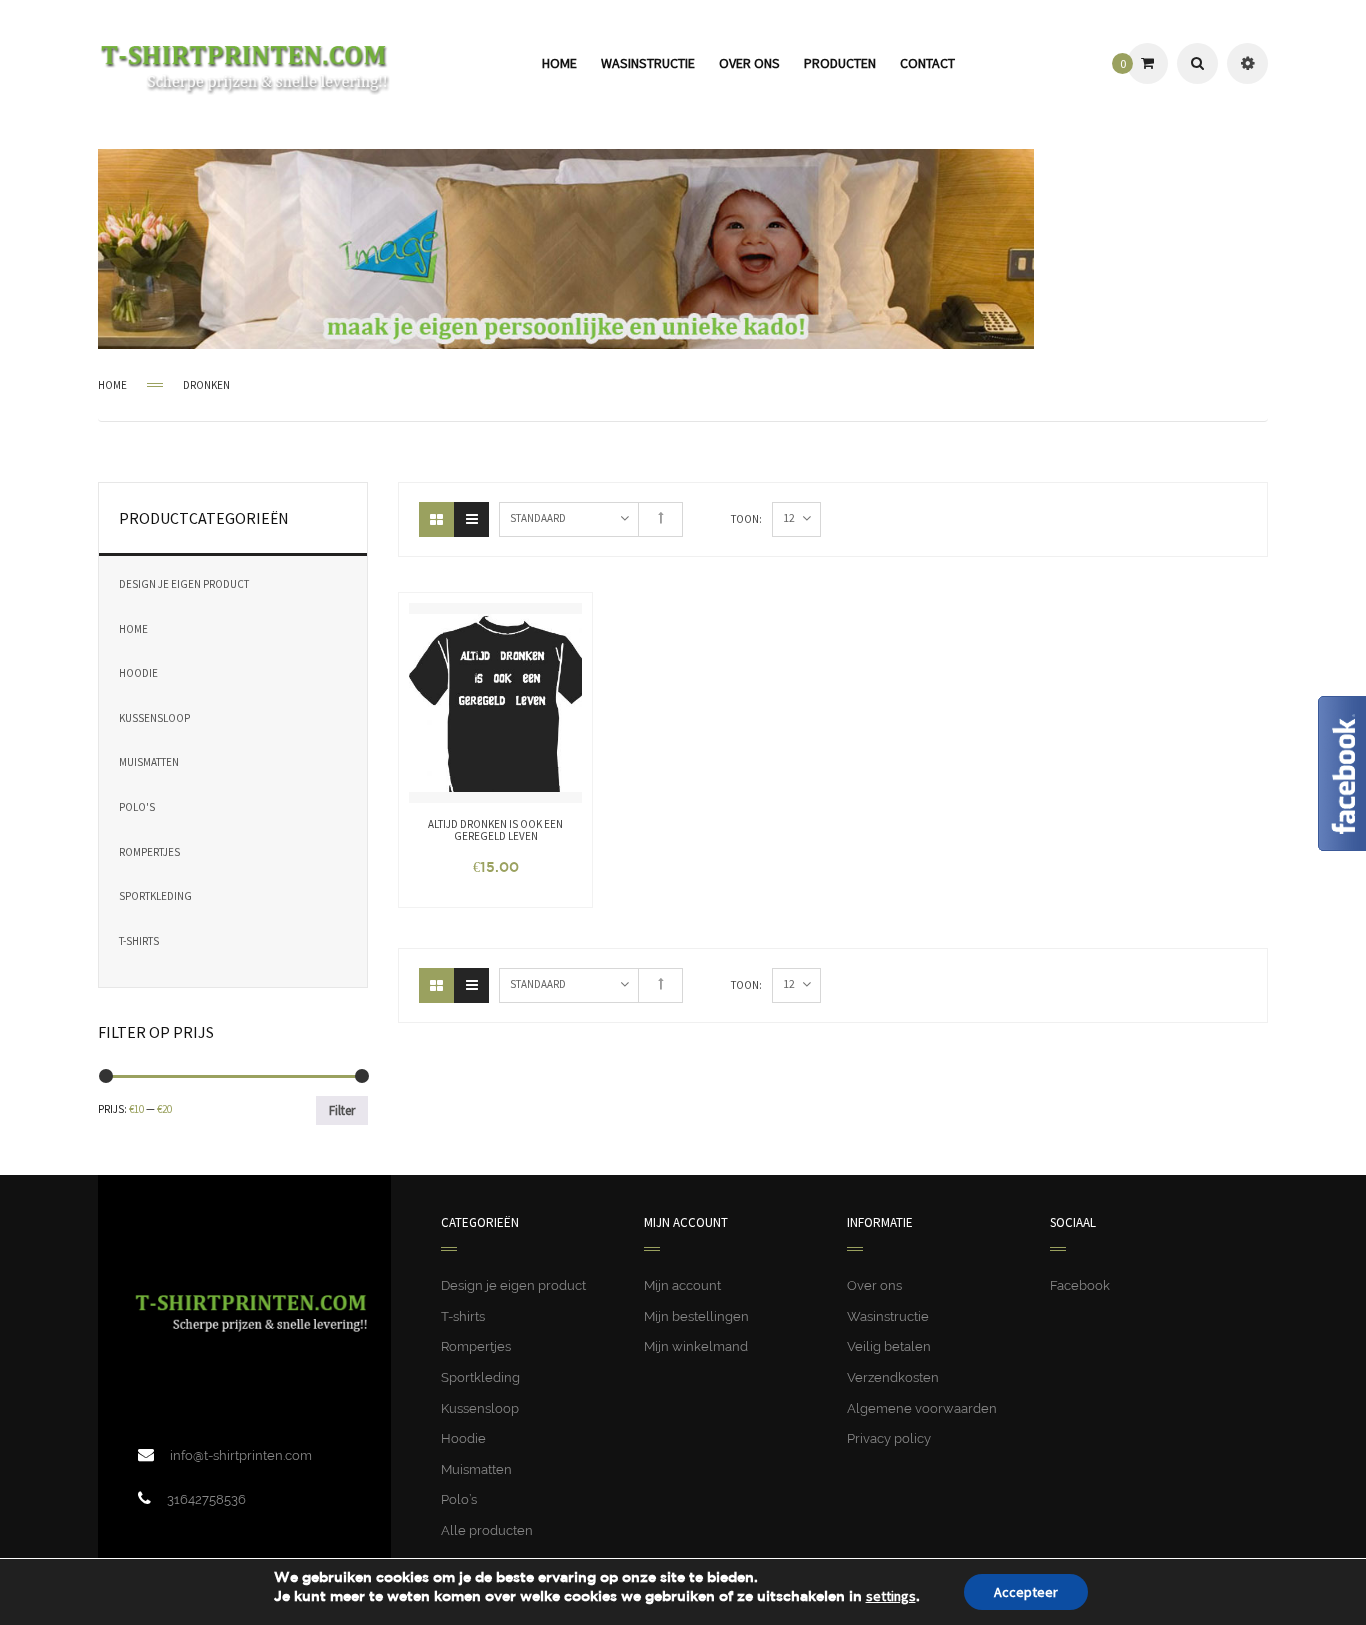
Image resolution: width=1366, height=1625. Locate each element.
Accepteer (1026, 1592)
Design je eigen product (184, 584)
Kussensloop (154, 718)
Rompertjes (149, 852)
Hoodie (138, 673)
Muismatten (149, 762)
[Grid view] (436, 519)
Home (112, 385)
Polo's (137, 807)
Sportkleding (155, 896)
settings (891, 1596)
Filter (342, 1110)
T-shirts (139, 941)
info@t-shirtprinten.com (241, 1455)
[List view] (471, 519)
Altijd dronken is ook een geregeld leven (495, 830)
